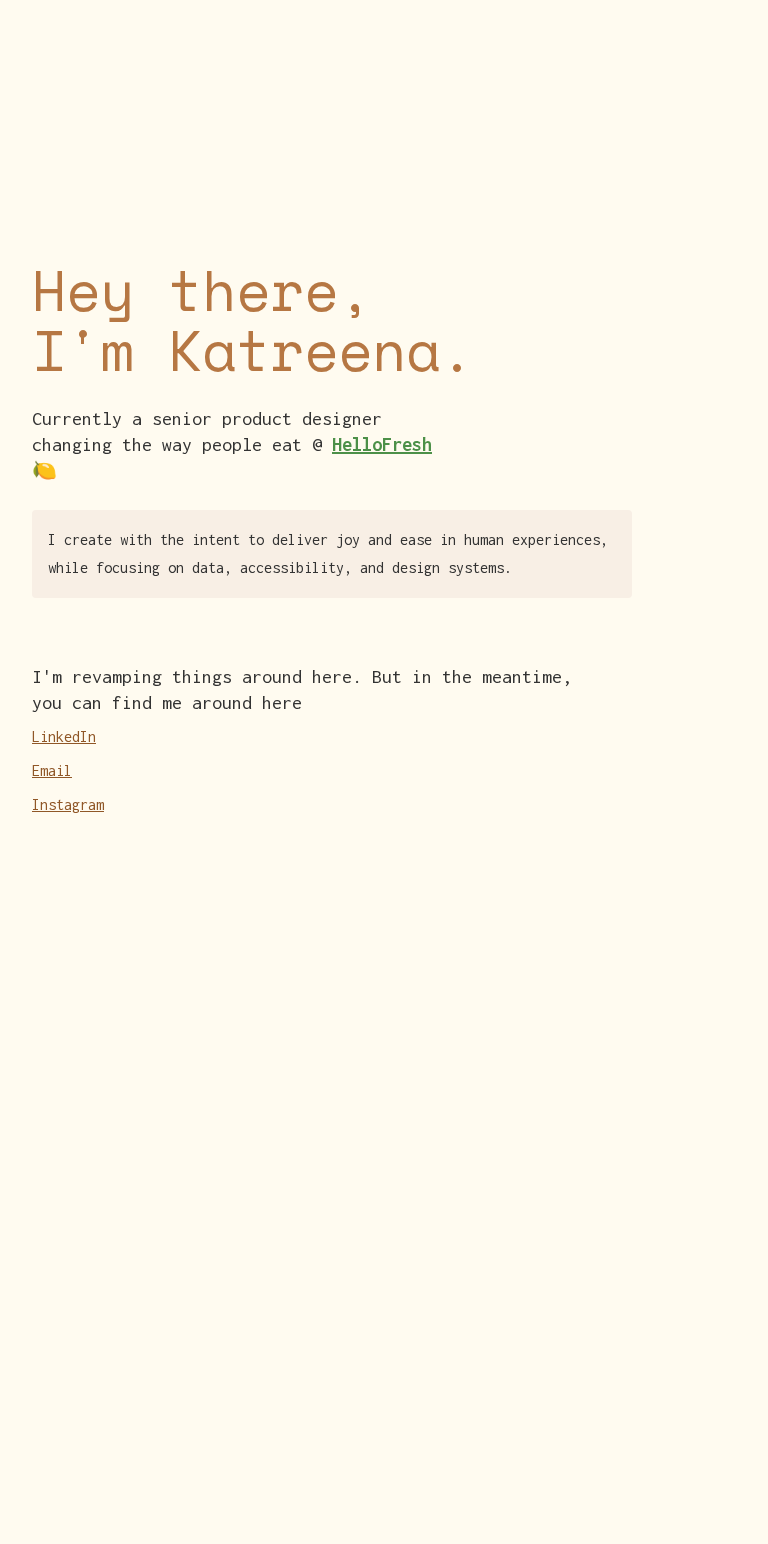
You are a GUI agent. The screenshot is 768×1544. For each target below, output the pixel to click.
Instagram (68, 804)
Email (52, 770)
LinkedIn (64, 736)
